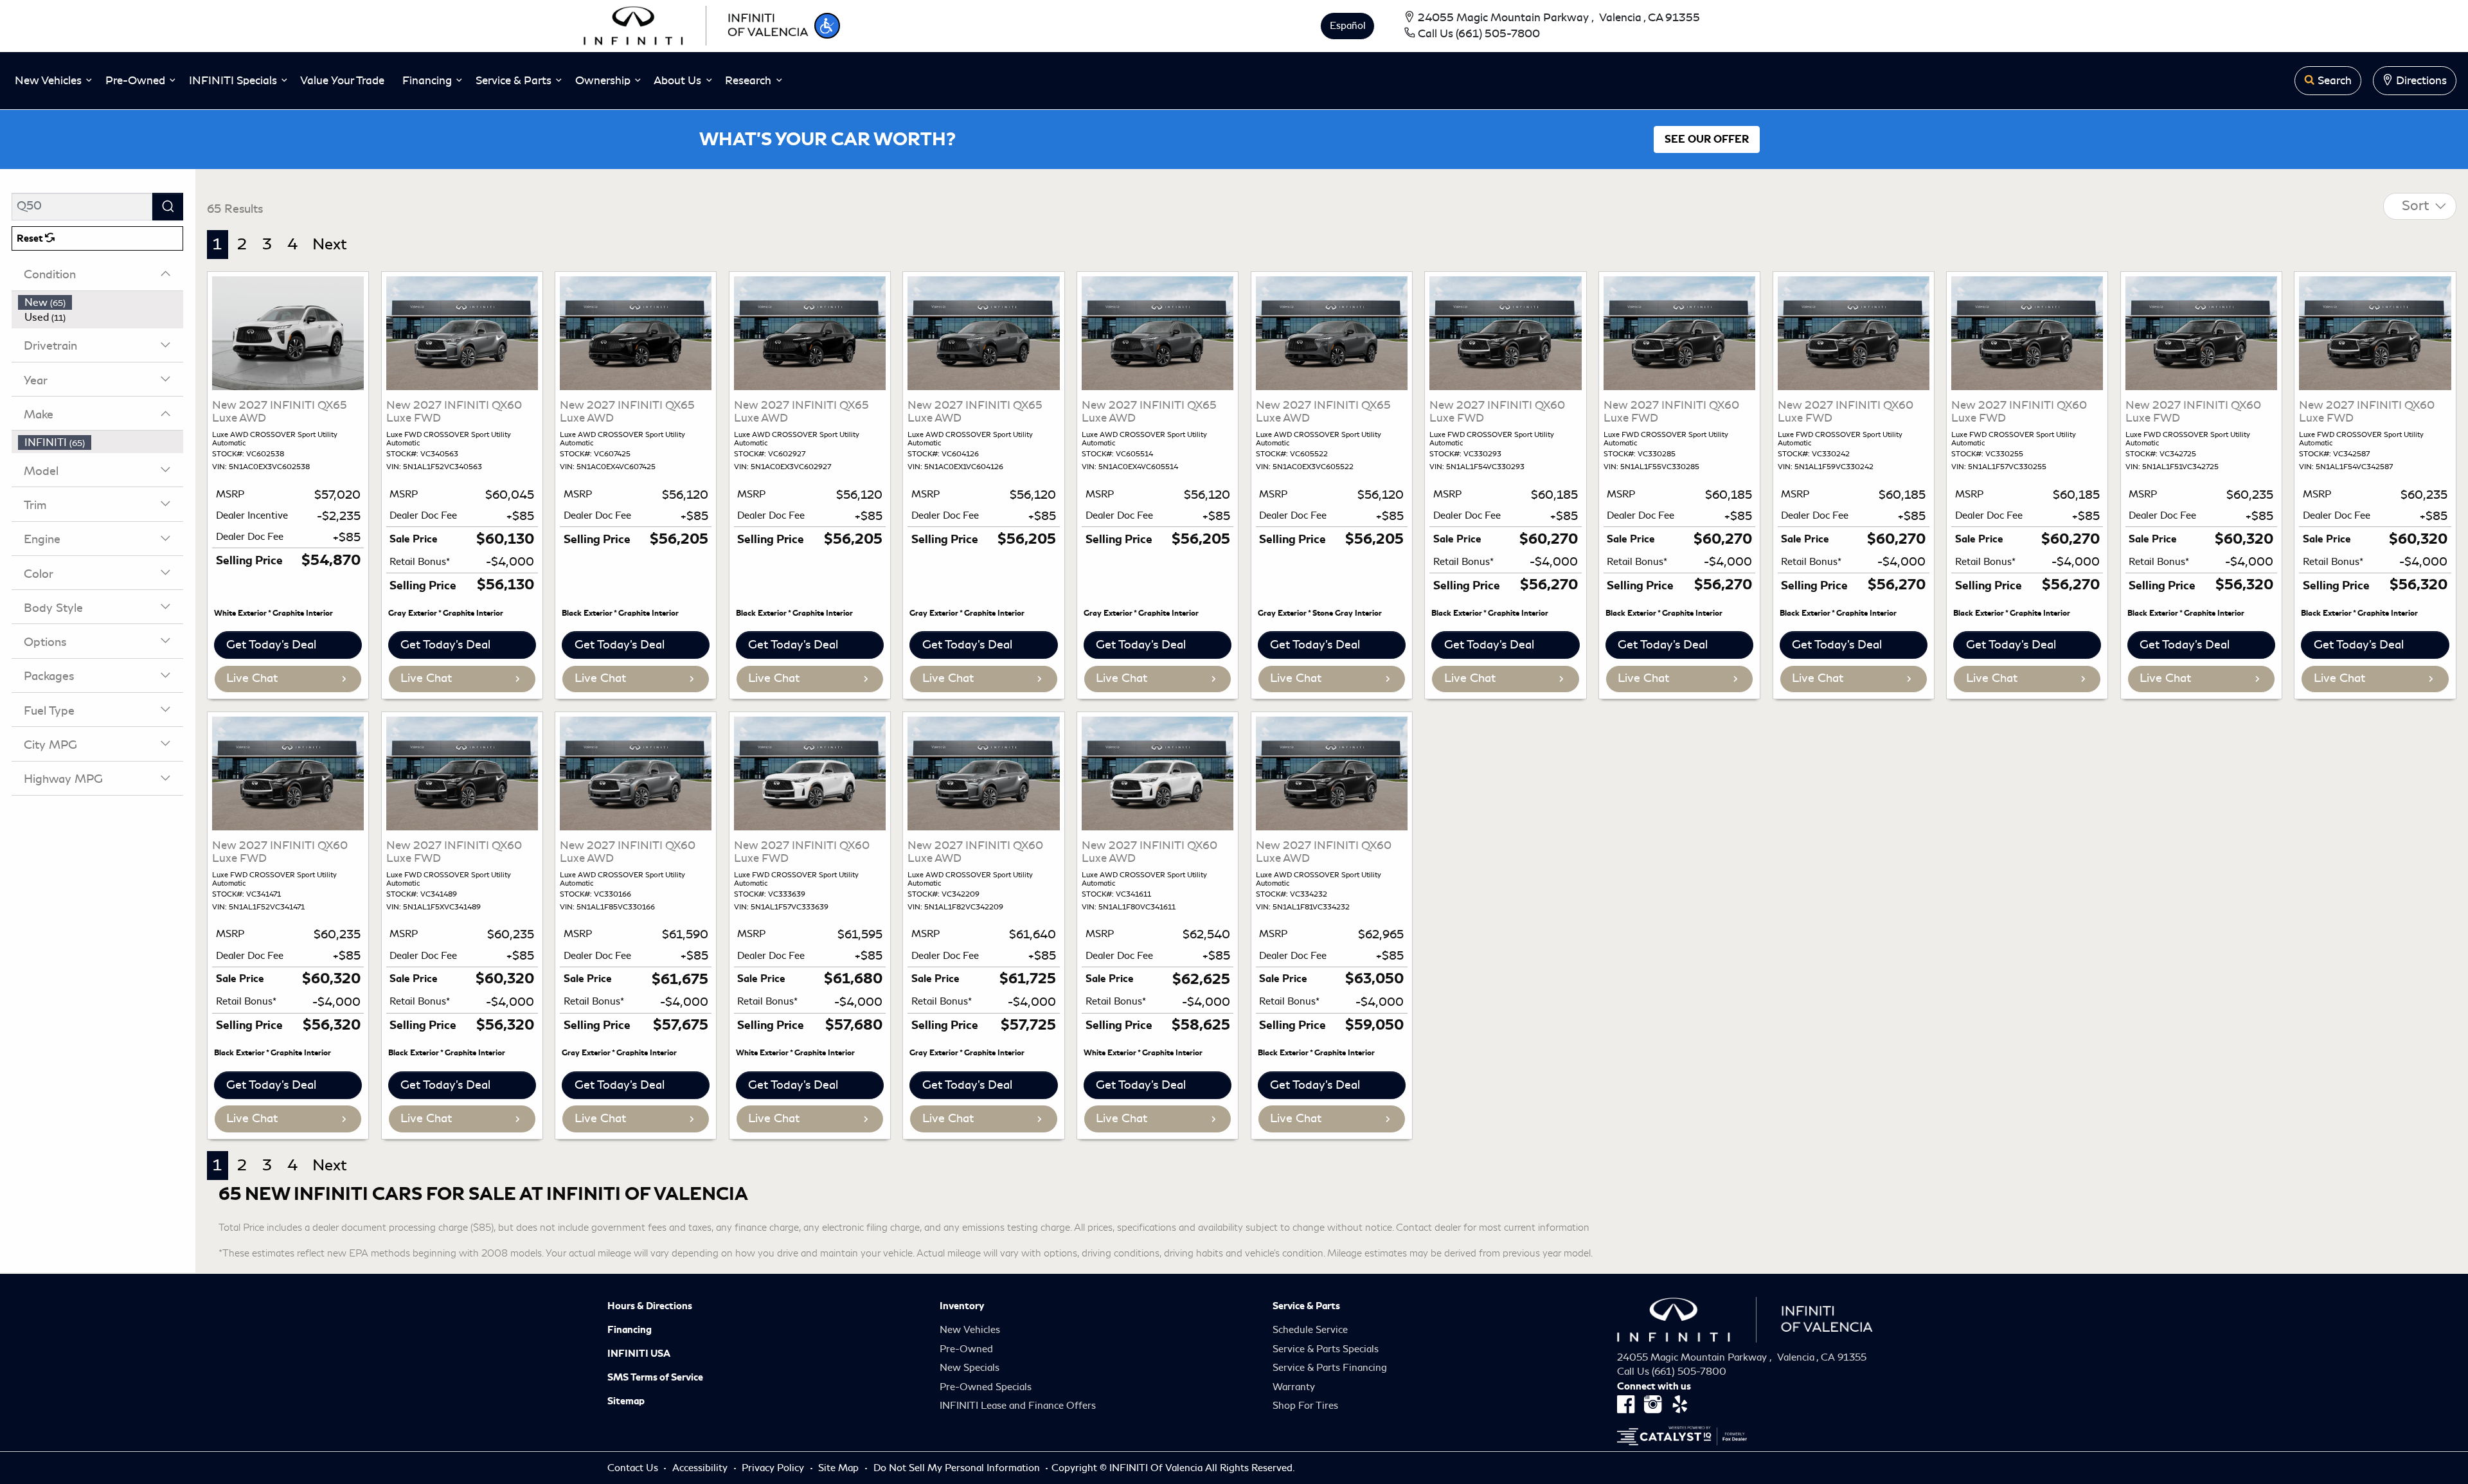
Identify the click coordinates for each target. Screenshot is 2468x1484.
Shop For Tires (1305, 1406)
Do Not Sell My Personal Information (958, 1468)
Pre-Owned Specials (986, 1387)
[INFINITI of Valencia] (696, 24)
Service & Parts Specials (1326, 1349)
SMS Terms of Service (655, 1377)
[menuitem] (101, 303)
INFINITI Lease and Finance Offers (1018, 1406)
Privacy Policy (774, 1468)
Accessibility (701, 1468)
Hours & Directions (650, 1306)
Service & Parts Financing (1330, 1368)
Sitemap (626, 1401)
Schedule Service (1310, 1330)
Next (330, 244)
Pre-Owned (966, 1349)
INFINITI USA (639, 1354)
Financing (630, 1330)
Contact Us (634, 1468)
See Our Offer (1707, 139)
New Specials (970, 1368)
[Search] (168, 207)
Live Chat (252, 678)
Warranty (1294, 1387)
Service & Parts (1306, 1306)
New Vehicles (970, 1330)
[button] (827, 26)
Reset (31, 238)
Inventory (962, 1306)
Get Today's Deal (271, 645)
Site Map (840, 1468)
